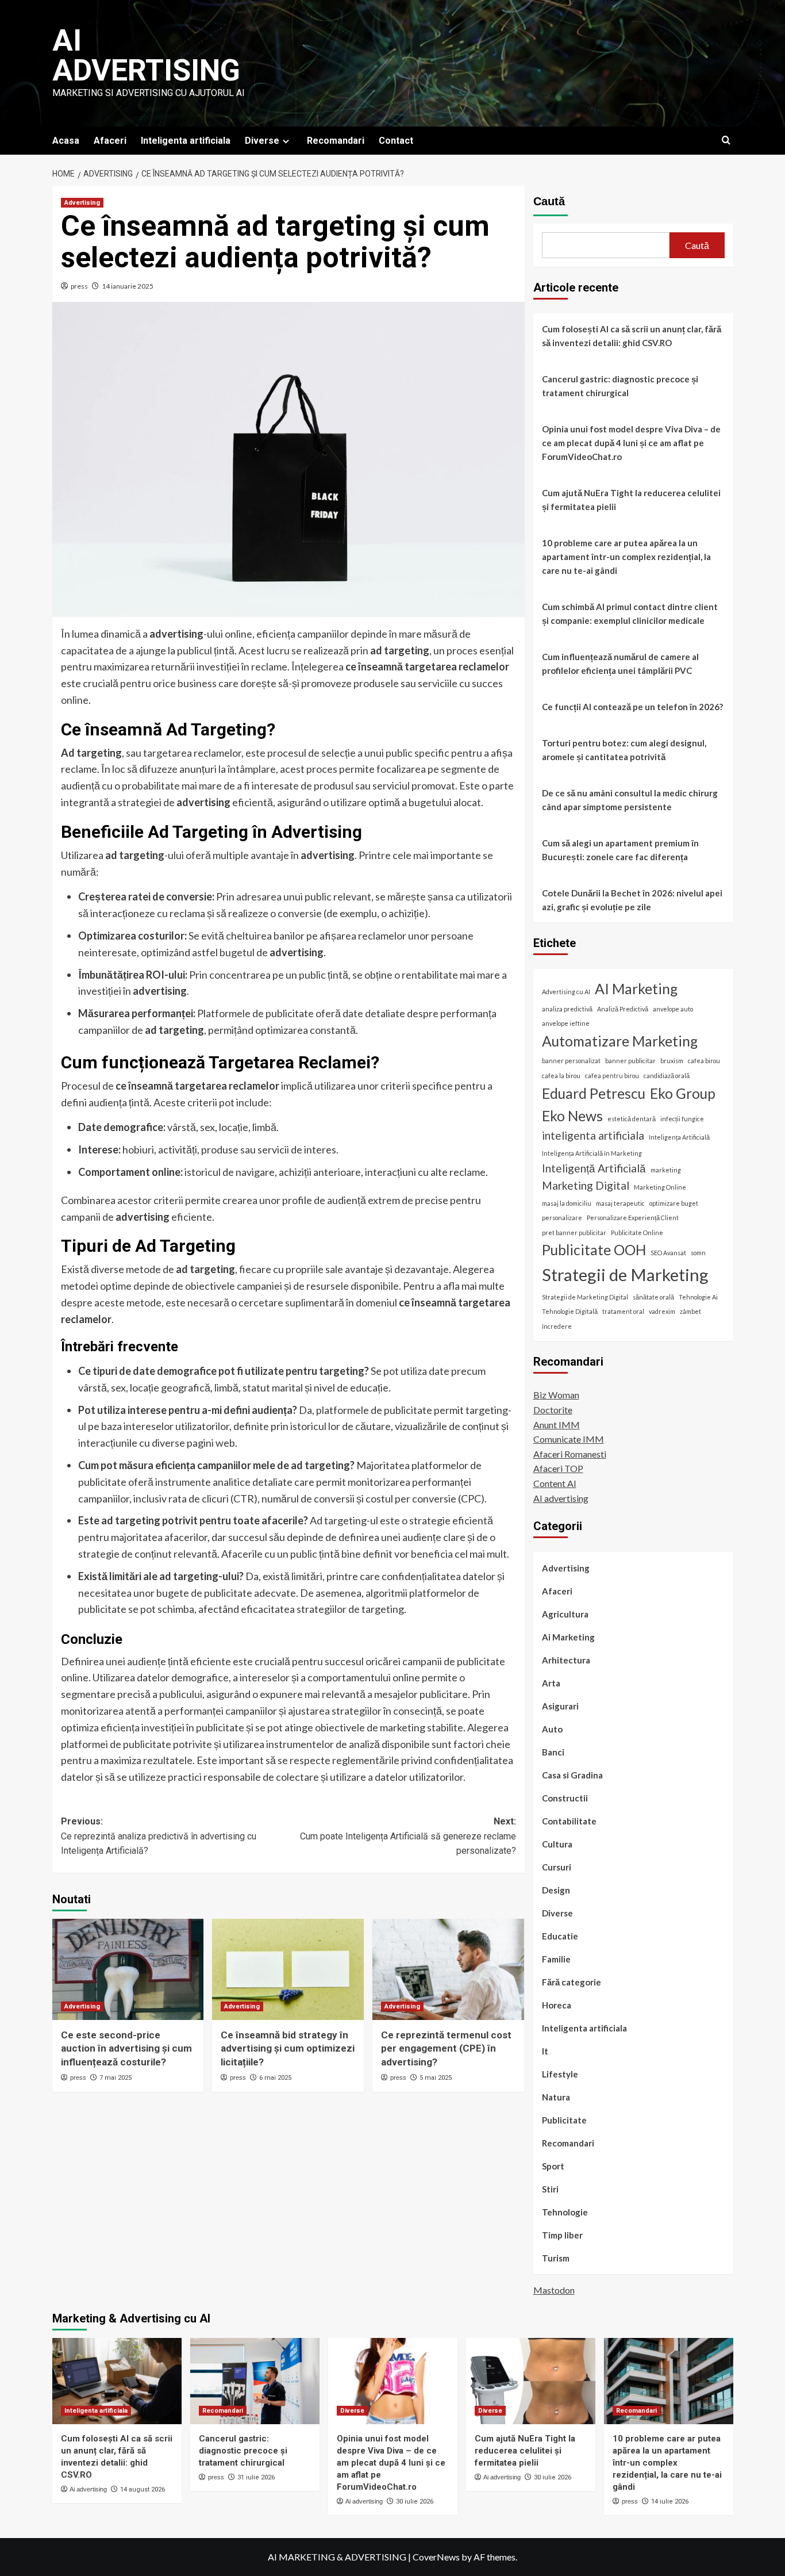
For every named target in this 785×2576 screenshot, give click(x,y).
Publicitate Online (637, 1233)
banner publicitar (630, 1061)
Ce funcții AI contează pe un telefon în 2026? (632, 707)
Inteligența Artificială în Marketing (592, 1153)
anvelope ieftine (566, 1024)
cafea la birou (561, 1076)
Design (556, 1891)
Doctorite (553, 1410)
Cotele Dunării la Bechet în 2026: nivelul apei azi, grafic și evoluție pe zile (632, 900)
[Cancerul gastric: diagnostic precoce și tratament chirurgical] (255, 2381)
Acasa (66, 141)
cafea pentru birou (612, 1076)
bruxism (672, 1061)
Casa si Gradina (572, 1776)
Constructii (565, 1799)
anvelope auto (673, 1009)
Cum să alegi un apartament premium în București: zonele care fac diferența (620, 850)
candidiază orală (667, 1076)
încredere (557, 1326)
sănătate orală (653, 1297)
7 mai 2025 (116, 2078)
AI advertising (561, 1498)
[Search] (726, 141)
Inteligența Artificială (679, 1138)
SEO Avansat (668, 1253)
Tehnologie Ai (698, 1297)
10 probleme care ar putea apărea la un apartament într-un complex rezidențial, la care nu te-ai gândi (626, 557)
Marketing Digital (586, 1185)
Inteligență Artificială (594, 1168)
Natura (556, 2098)
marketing (666, 1170)
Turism (556, 2259)
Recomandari (336, 141)
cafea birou (704, 1061)
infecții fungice (682, 1119)
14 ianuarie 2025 (128, 286)
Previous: (159, 1836)
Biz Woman (556, 1395)
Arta (551, 1684)
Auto (552, 1730)
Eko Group (683, 1093)
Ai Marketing (568, 1638)
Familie (556, 1960)
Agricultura (565, 1615)
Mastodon (554, 2290)
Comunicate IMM (569, 1440)
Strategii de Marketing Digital (585, 1297)
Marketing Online (660, 1187)
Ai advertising (146, 55)
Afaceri (110, 141)
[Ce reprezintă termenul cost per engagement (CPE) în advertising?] (448, 1969)
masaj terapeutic (620, 1203)
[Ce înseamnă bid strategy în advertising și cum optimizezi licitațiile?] (288, 1969)
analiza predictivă (567, 1009)
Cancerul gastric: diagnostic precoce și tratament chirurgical (620, 386)
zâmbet (690, 1312)
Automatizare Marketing (620, 1041)
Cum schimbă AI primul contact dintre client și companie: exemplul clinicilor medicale (630, 614)
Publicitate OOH (594, 1250)
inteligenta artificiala (593, 1136)
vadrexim (662, 1312)
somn (698, 1253)
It (545, 2052)
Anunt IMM (557, 1425)
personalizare (562, 1218)
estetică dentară (632, 1119)
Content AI (555, 1483)
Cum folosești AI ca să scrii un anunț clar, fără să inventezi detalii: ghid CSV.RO (632, 336)
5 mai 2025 (436, 2078)
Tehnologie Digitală (570, 1312)
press (79, 286)
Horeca (557, 2006)
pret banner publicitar (574, 1233)
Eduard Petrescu (594, 1093)
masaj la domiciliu (567, 1203)
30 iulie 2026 (415, 2502)
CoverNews (436, 2557)
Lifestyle (560, 2075)
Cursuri (557, 1868)
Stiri (550, 2190)
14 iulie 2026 (670, 2502)
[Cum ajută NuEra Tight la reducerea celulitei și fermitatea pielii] (531, 2381)
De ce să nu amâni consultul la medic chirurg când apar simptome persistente (630, 800)
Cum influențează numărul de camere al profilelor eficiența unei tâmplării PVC (620, 664)
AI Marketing (636, 989)
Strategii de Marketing (625, 1274)
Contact (396, 141)
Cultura (557, 1845)
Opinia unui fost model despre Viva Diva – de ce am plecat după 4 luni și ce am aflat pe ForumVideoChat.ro (631, 443)
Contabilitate (569, 1822)
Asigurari (560, 1707)
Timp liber (562, 2236)
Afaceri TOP (558, 1469)
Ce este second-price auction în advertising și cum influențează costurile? (126, 2049)
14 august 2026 (143, 2489)
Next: (408, 1836)
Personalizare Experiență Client (633, 1218)
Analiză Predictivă (623, 1009)
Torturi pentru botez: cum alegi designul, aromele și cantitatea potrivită (624, 750)
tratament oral (623, 1312)
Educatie (560, 1937)
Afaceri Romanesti (570, 1454)
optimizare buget (674, 1203)
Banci (553, 1753)
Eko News (572, 1116)
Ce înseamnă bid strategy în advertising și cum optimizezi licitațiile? (288, 2049)
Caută (549, 201)
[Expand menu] (286, 141)
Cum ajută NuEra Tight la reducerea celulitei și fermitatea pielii (631, 500)
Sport (553, 2167)
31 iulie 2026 (256, 2477)
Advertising (82, 203)
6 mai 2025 (275, 2078)
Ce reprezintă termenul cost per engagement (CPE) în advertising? (446, 2049)
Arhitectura (566, 1661)
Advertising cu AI (566, 992)
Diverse (262, 141)
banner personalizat (571, 1061)
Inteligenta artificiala (186, 141)
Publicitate (564, 2121)
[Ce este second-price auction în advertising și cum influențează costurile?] (128, 1969)
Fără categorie (572, 1983)
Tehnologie (565, 2213)
